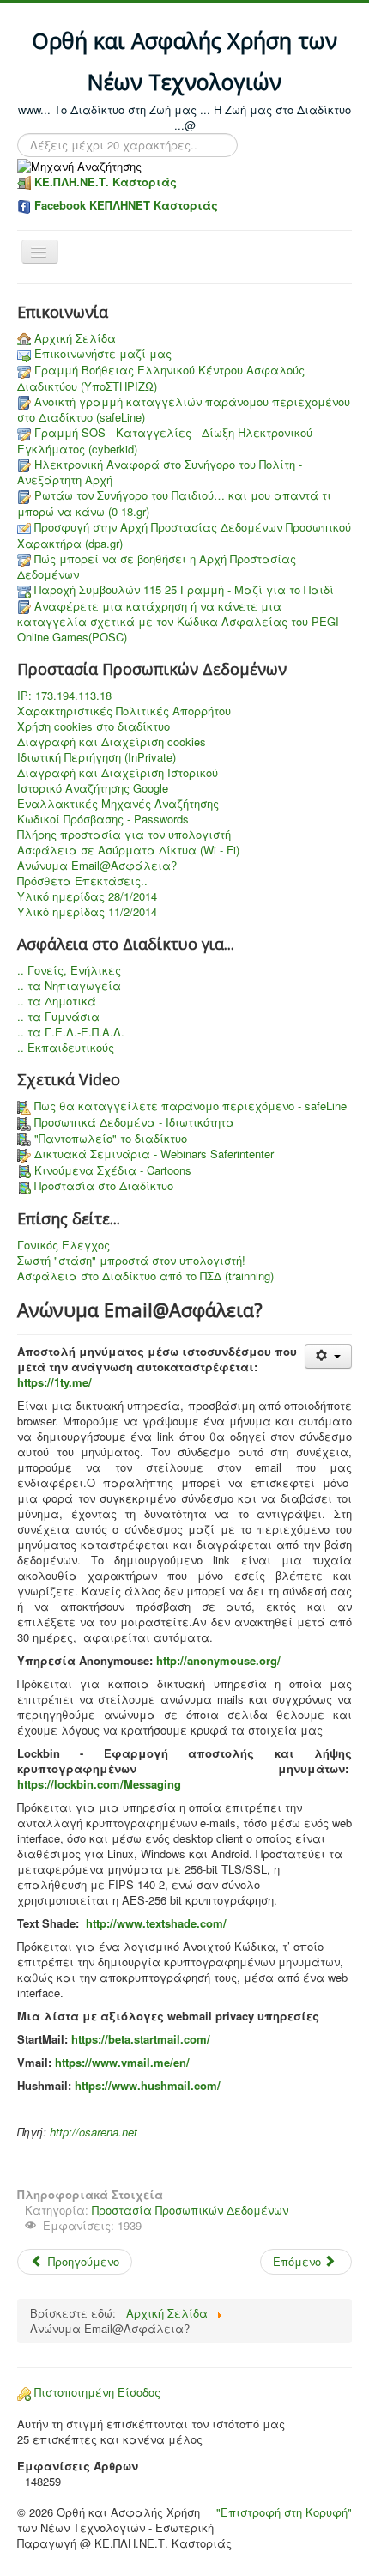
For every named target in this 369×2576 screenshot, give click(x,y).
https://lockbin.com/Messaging (99, 1784)
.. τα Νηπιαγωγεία (69, 986)
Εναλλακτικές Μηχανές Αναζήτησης (118, 804)
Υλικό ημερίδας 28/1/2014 (87, 896)
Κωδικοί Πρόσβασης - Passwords (103, 819)
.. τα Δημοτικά (57, 1001)
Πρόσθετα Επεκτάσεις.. (82, 881)
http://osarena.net (94, 2132)
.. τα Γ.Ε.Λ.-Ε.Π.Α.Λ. (71, 1032)
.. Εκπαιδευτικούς (66, 1048)
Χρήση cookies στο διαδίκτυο (94, 726)
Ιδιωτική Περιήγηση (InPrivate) (97, 757)
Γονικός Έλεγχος (64, 1245)
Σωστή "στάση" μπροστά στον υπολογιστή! (131, 1261)
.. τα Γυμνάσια (58, 1017)
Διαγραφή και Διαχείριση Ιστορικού (118, 773)
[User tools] (328, 1356)
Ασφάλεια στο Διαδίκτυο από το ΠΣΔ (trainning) (145, 1276)
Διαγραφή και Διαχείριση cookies (112, 742)
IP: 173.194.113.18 (64, 696)
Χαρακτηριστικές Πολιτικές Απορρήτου (124, 711)
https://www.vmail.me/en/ (122, 2062)
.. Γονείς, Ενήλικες (69, 970)
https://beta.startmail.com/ (141, 2039)
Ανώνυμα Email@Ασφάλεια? (97, 866)
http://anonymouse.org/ (218, 1660)
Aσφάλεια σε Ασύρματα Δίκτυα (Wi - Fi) (128, 850)
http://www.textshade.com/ (156, 1923)
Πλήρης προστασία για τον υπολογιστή (124, 835)
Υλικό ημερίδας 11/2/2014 (87, 912)
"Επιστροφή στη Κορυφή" (284, 2512)
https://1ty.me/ (54, 1382)
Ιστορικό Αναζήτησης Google (93, 788)
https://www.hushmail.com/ (148, 2085)
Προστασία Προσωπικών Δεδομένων (190, 2210)
